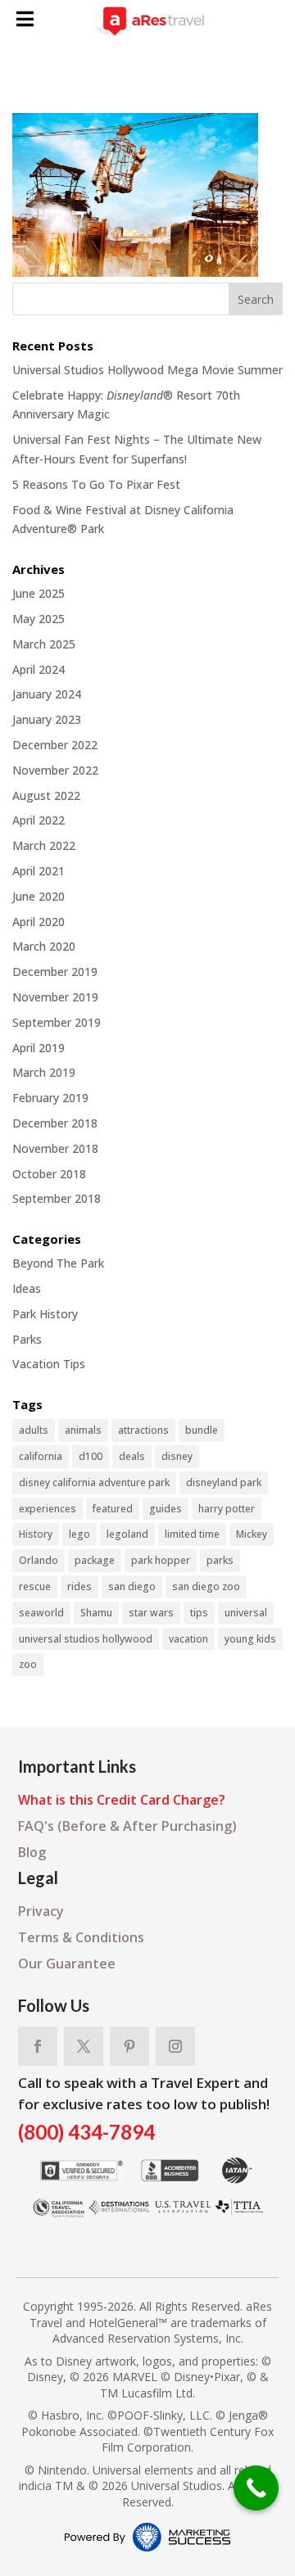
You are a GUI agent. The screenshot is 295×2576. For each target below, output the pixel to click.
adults (34, 1430)
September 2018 (57, 1198)
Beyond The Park (58, 1263)
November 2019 (55, 997)
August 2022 (46, 795)
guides (166, 1509)
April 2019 (39, 1048)
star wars (151, 1613)
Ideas (27, 1288)
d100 (91, 1456)
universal (246, 1613)
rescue (35, 1586)
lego (79, 1534)
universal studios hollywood (86, 1639)
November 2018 (55, 1148)
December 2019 (55, 972)
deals (132, 1456)
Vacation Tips (49, 1364)
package (95, 1560)
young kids (250, 1639)
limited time (192, 1534)
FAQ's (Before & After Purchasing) (127, 1826)
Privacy (41, 1911)
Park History (45, 1314)
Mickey (252, 1534)
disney (177, 1456)
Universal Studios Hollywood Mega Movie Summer (147, 370)
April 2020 (39, 922)
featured (113, 1509)
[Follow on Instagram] (175, 2046)
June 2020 (39, 896)
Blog (32, 1852)
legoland (127, 1534)
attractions (143, 1430)
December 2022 (55, 745)
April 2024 (39, 669)
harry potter (227, 1509)
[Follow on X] (84, 2046)
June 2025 (39, 593)
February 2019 (50, 1098)
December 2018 (55, 1123)
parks (220, 1560)
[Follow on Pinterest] (129, 2046)
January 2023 (47, 719)
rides (79, 1586)
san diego (132, 1586)
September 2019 (57, 1022)
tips (199, 1613)
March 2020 (44, 946)
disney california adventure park (94, 1482)
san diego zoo (206, 1586)
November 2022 (55, 770)
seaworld (41, 1613)
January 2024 (47, 694)
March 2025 (44, 644)
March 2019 (44, 1072)
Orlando (39, 1560)
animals (83, 1430)
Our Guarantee (67, 1964)
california (41, 1456)
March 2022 (44, 845)
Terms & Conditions (81, 1937)
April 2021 (39, 871)
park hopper (161, 1560)
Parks (27, 1339)
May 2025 (39, 619)
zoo (28, 1664)
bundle (202, 1430)
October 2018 (49, 1174)
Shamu (96, 1613)
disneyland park (224, 1482)
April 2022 (39, 820)
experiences (48, 1509)
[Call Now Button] (256, 2488)
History (36, 1534)
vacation (188, 1639)
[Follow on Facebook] (38, 2046)
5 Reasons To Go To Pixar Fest (96, 484)
